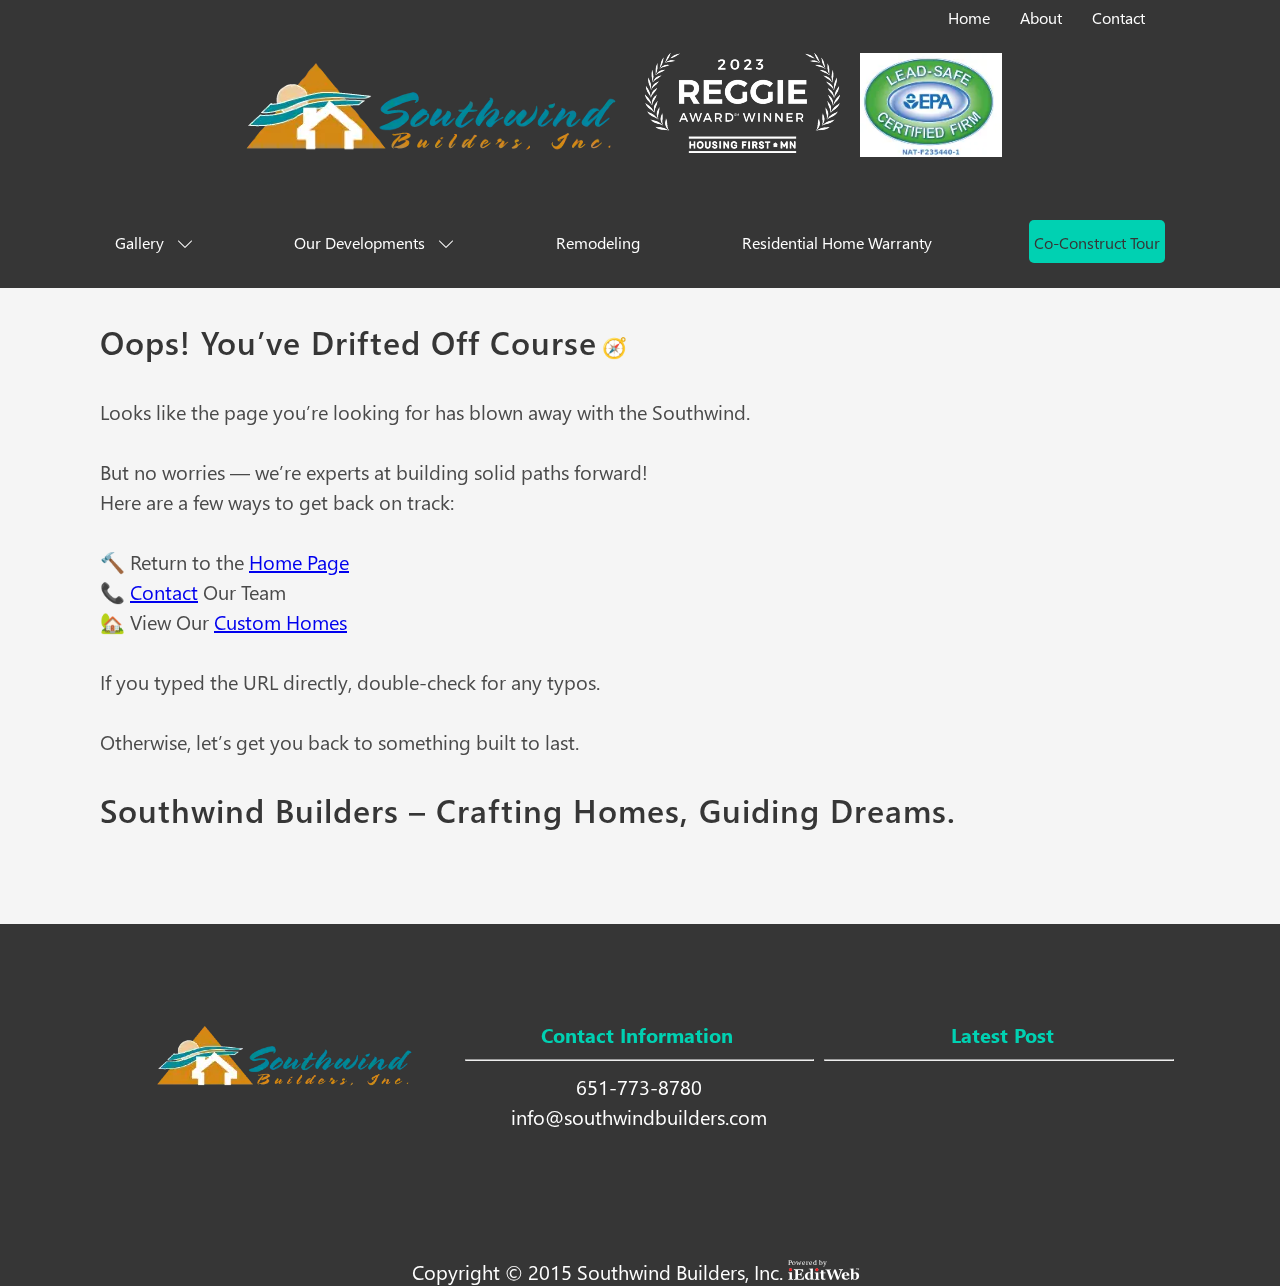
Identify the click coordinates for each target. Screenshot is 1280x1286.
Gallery (139, 242)
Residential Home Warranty (837, 242)
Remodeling (598, 242)
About (1041, 17)
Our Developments (359, 242)
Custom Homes (280, 621)
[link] (971, 14)
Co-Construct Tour (1097, 242)
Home (969, 17)
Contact (1118, 17)
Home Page (299, 561)
